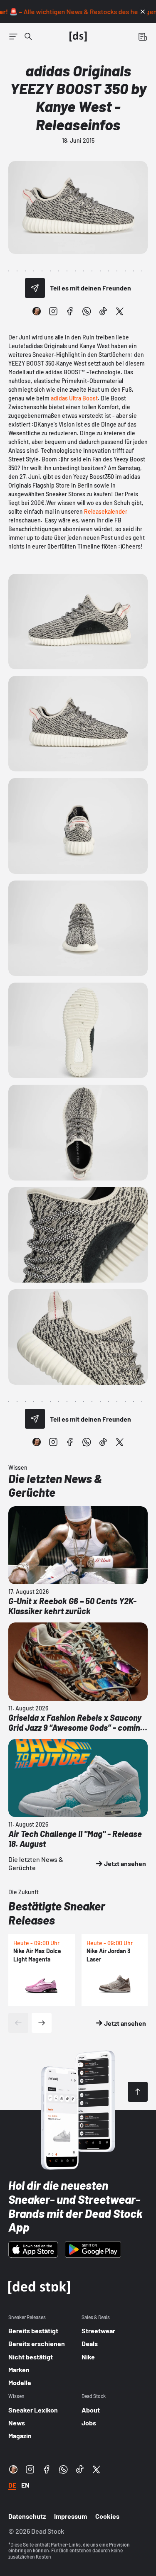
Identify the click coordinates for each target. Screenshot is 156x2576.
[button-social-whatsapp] (87, 311)
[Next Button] (42, 2023)
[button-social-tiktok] (103, 311)
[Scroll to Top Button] (138, 2092)
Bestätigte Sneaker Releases (57, 1913)
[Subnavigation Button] (13, 37)
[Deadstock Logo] (78, 37)
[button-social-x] (120, 311)
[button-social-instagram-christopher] (37, 311)
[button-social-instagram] (53, 311)
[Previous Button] (18, 2023)
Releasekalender (106, 511)
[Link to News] (28, 37)
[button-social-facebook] (70, 311)
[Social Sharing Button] (35, 288)
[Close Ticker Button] (143, 12)
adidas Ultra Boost (74, 398)
